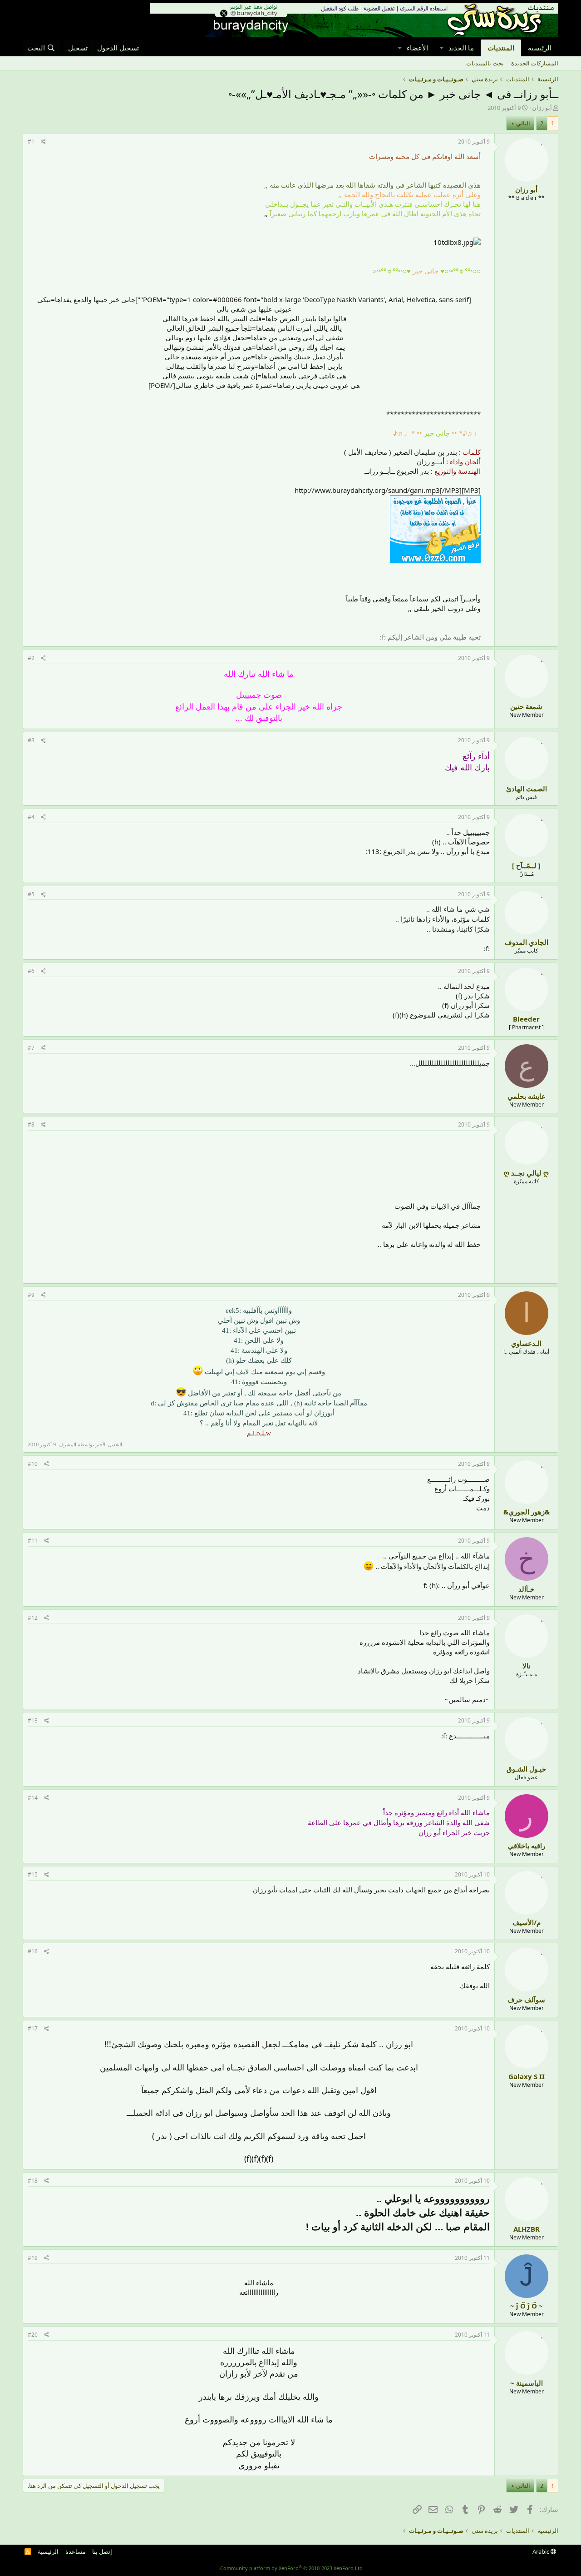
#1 (31, 141)
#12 (33, 1618)
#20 (33, 2335)
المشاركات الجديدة (535, 63)
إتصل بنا (102, 2551)
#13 (33, 1720)
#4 (31, 817)
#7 (31, 1048)
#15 (33, 1874)
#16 (33, 1951)
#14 (33, 1798)
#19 (33, 2258)
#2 (31, 658)
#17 (33, 2028)
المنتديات (501, 48)
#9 (31, 1295)
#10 (33, 1464)
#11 (33, 1541)
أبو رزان (542, 108)
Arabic (542, 2551)
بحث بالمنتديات (485, 63)
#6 (31, 971)
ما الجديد (461, 48)
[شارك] (43, 142)
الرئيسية (540, 48)
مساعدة (76, 2551)
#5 (31, 894)
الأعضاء (417, 48)
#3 (31, 740)
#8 (31, 1124)
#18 (33, 2181)
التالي (523, 123)
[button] (441, 48)
